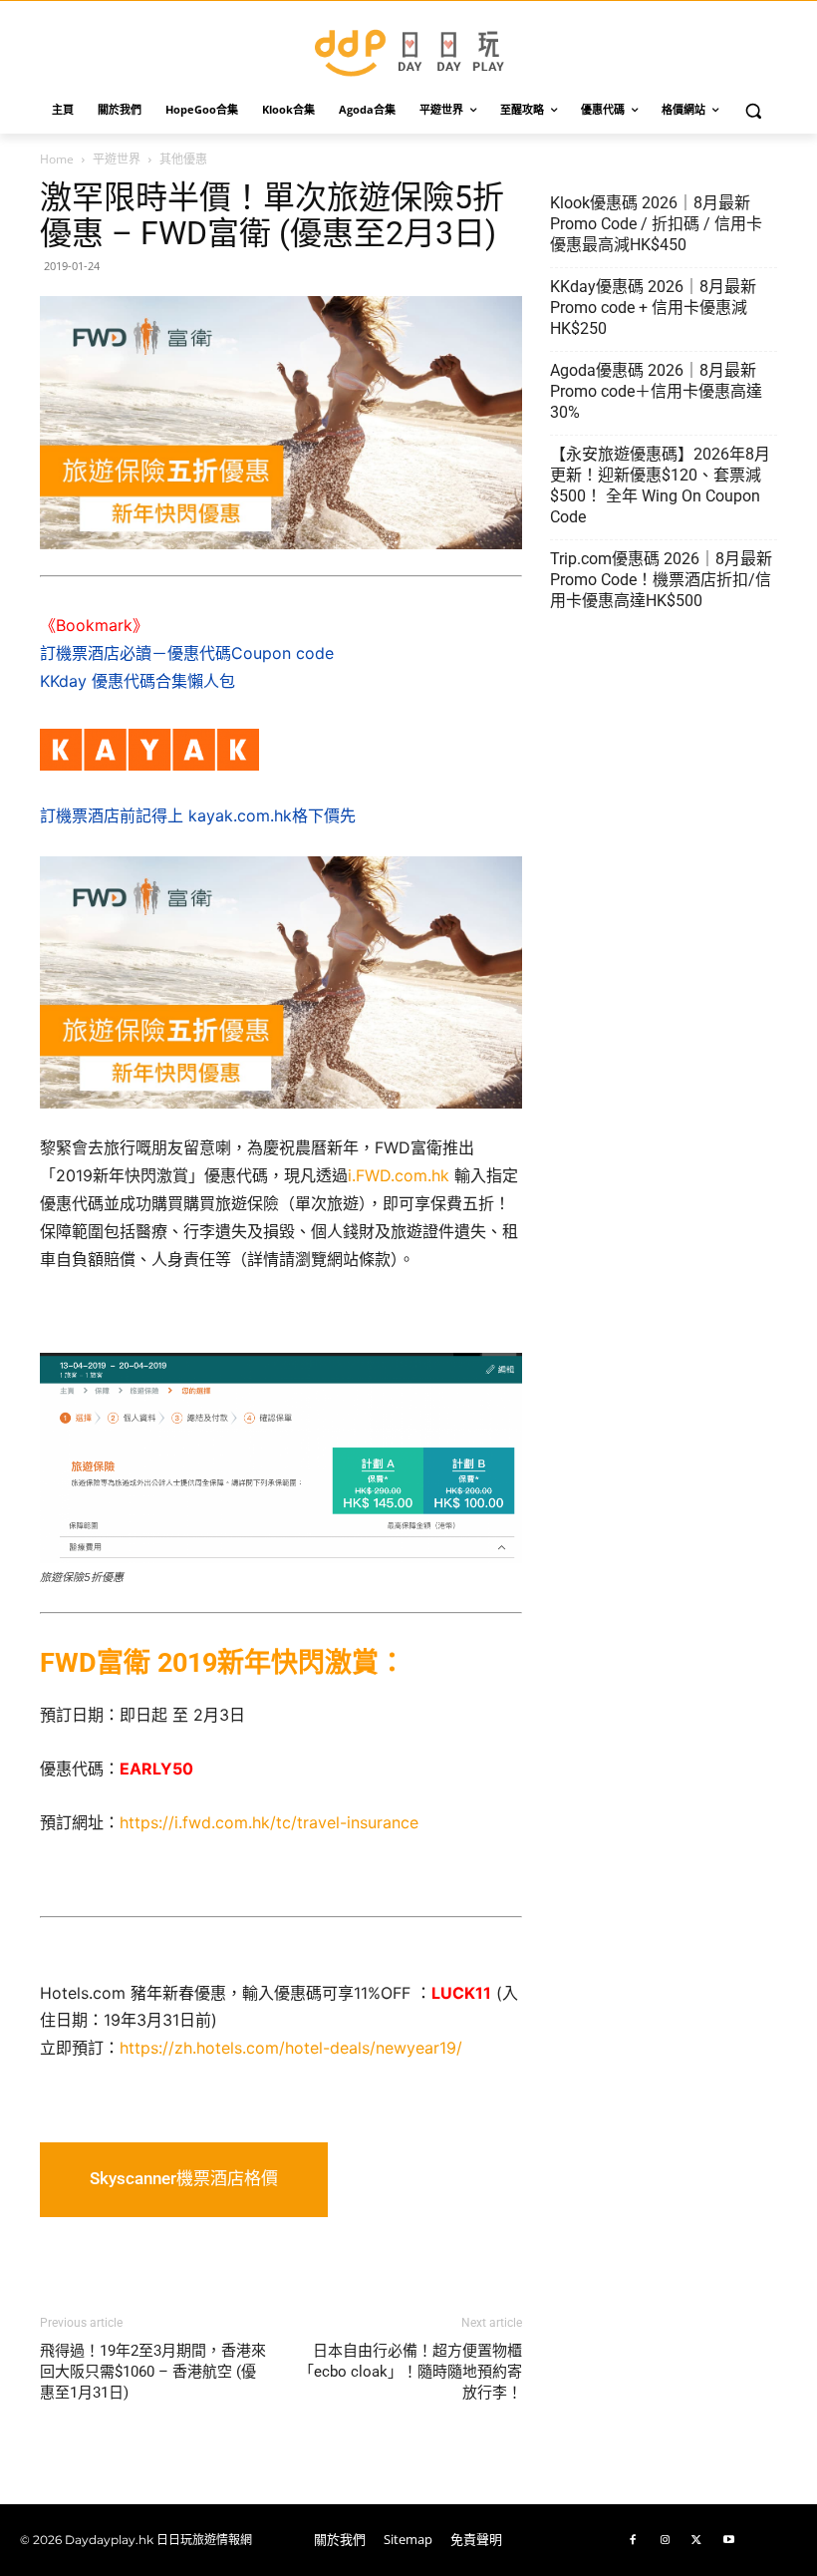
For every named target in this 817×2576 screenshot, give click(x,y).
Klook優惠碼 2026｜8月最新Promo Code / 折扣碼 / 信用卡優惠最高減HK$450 (656, 224)
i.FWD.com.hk (399, 1175)
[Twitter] (696, 2540)
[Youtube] (728, 2540)
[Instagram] (665, 2540)
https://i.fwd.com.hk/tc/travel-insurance (269, 1822)
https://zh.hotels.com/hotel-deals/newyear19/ (291, 2048)
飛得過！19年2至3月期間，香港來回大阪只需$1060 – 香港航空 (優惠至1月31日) (153, 2372)
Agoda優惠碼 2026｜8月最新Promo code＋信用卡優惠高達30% (656, 391)
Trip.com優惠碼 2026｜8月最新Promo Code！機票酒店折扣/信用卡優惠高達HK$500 (661, 580)
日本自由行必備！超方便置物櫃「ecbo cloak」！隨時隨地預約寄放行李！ (410, 2372)
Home (57, 159)
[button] (754, 110)
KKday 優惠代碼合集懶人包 (137, 681)
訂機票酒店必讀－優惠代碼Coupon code (187, 653)
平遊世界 (117, 159)
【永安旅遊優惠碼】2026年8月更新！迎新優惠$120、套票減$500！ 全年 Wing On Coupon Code (660, 485)
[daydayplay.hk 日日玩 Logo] (408, 49)
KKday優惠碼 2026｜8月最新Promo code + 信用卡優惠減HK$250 (653, 308)
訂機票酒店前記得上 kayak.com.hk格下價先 (198, 815)
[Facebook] (633, 2540)
